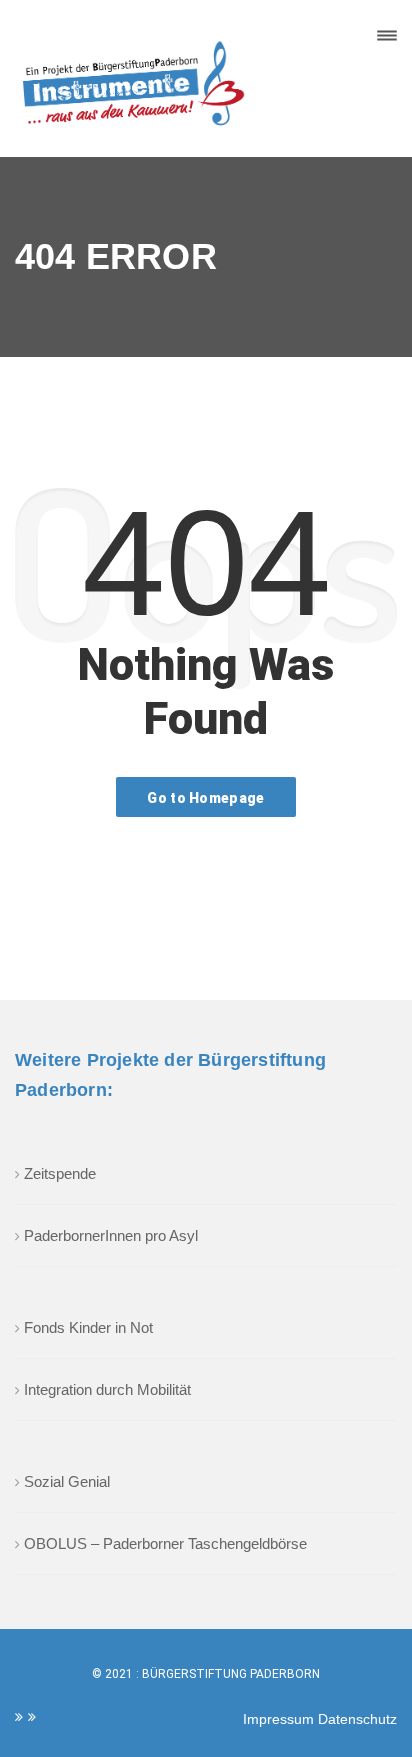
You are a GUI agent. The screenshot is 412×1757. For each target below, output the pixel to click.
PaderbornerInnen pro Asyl (111, 1235)
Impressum (280, 1719)
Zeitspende (60, 1173)
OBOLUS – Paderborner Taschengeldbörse (165, 1543)
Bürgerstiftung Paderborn (231, 1674)
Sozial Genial (67, 1481)
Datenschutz (357, 1719)
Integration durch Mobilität (107, 1389)
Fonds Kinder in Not (88, 1327)
